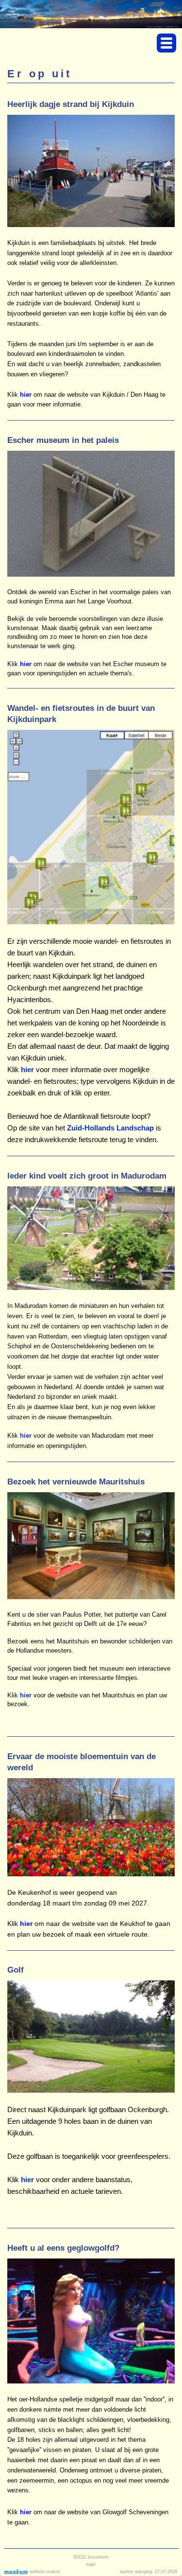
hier (26, 1695)
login (91, 2564)
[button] (166, 43)
